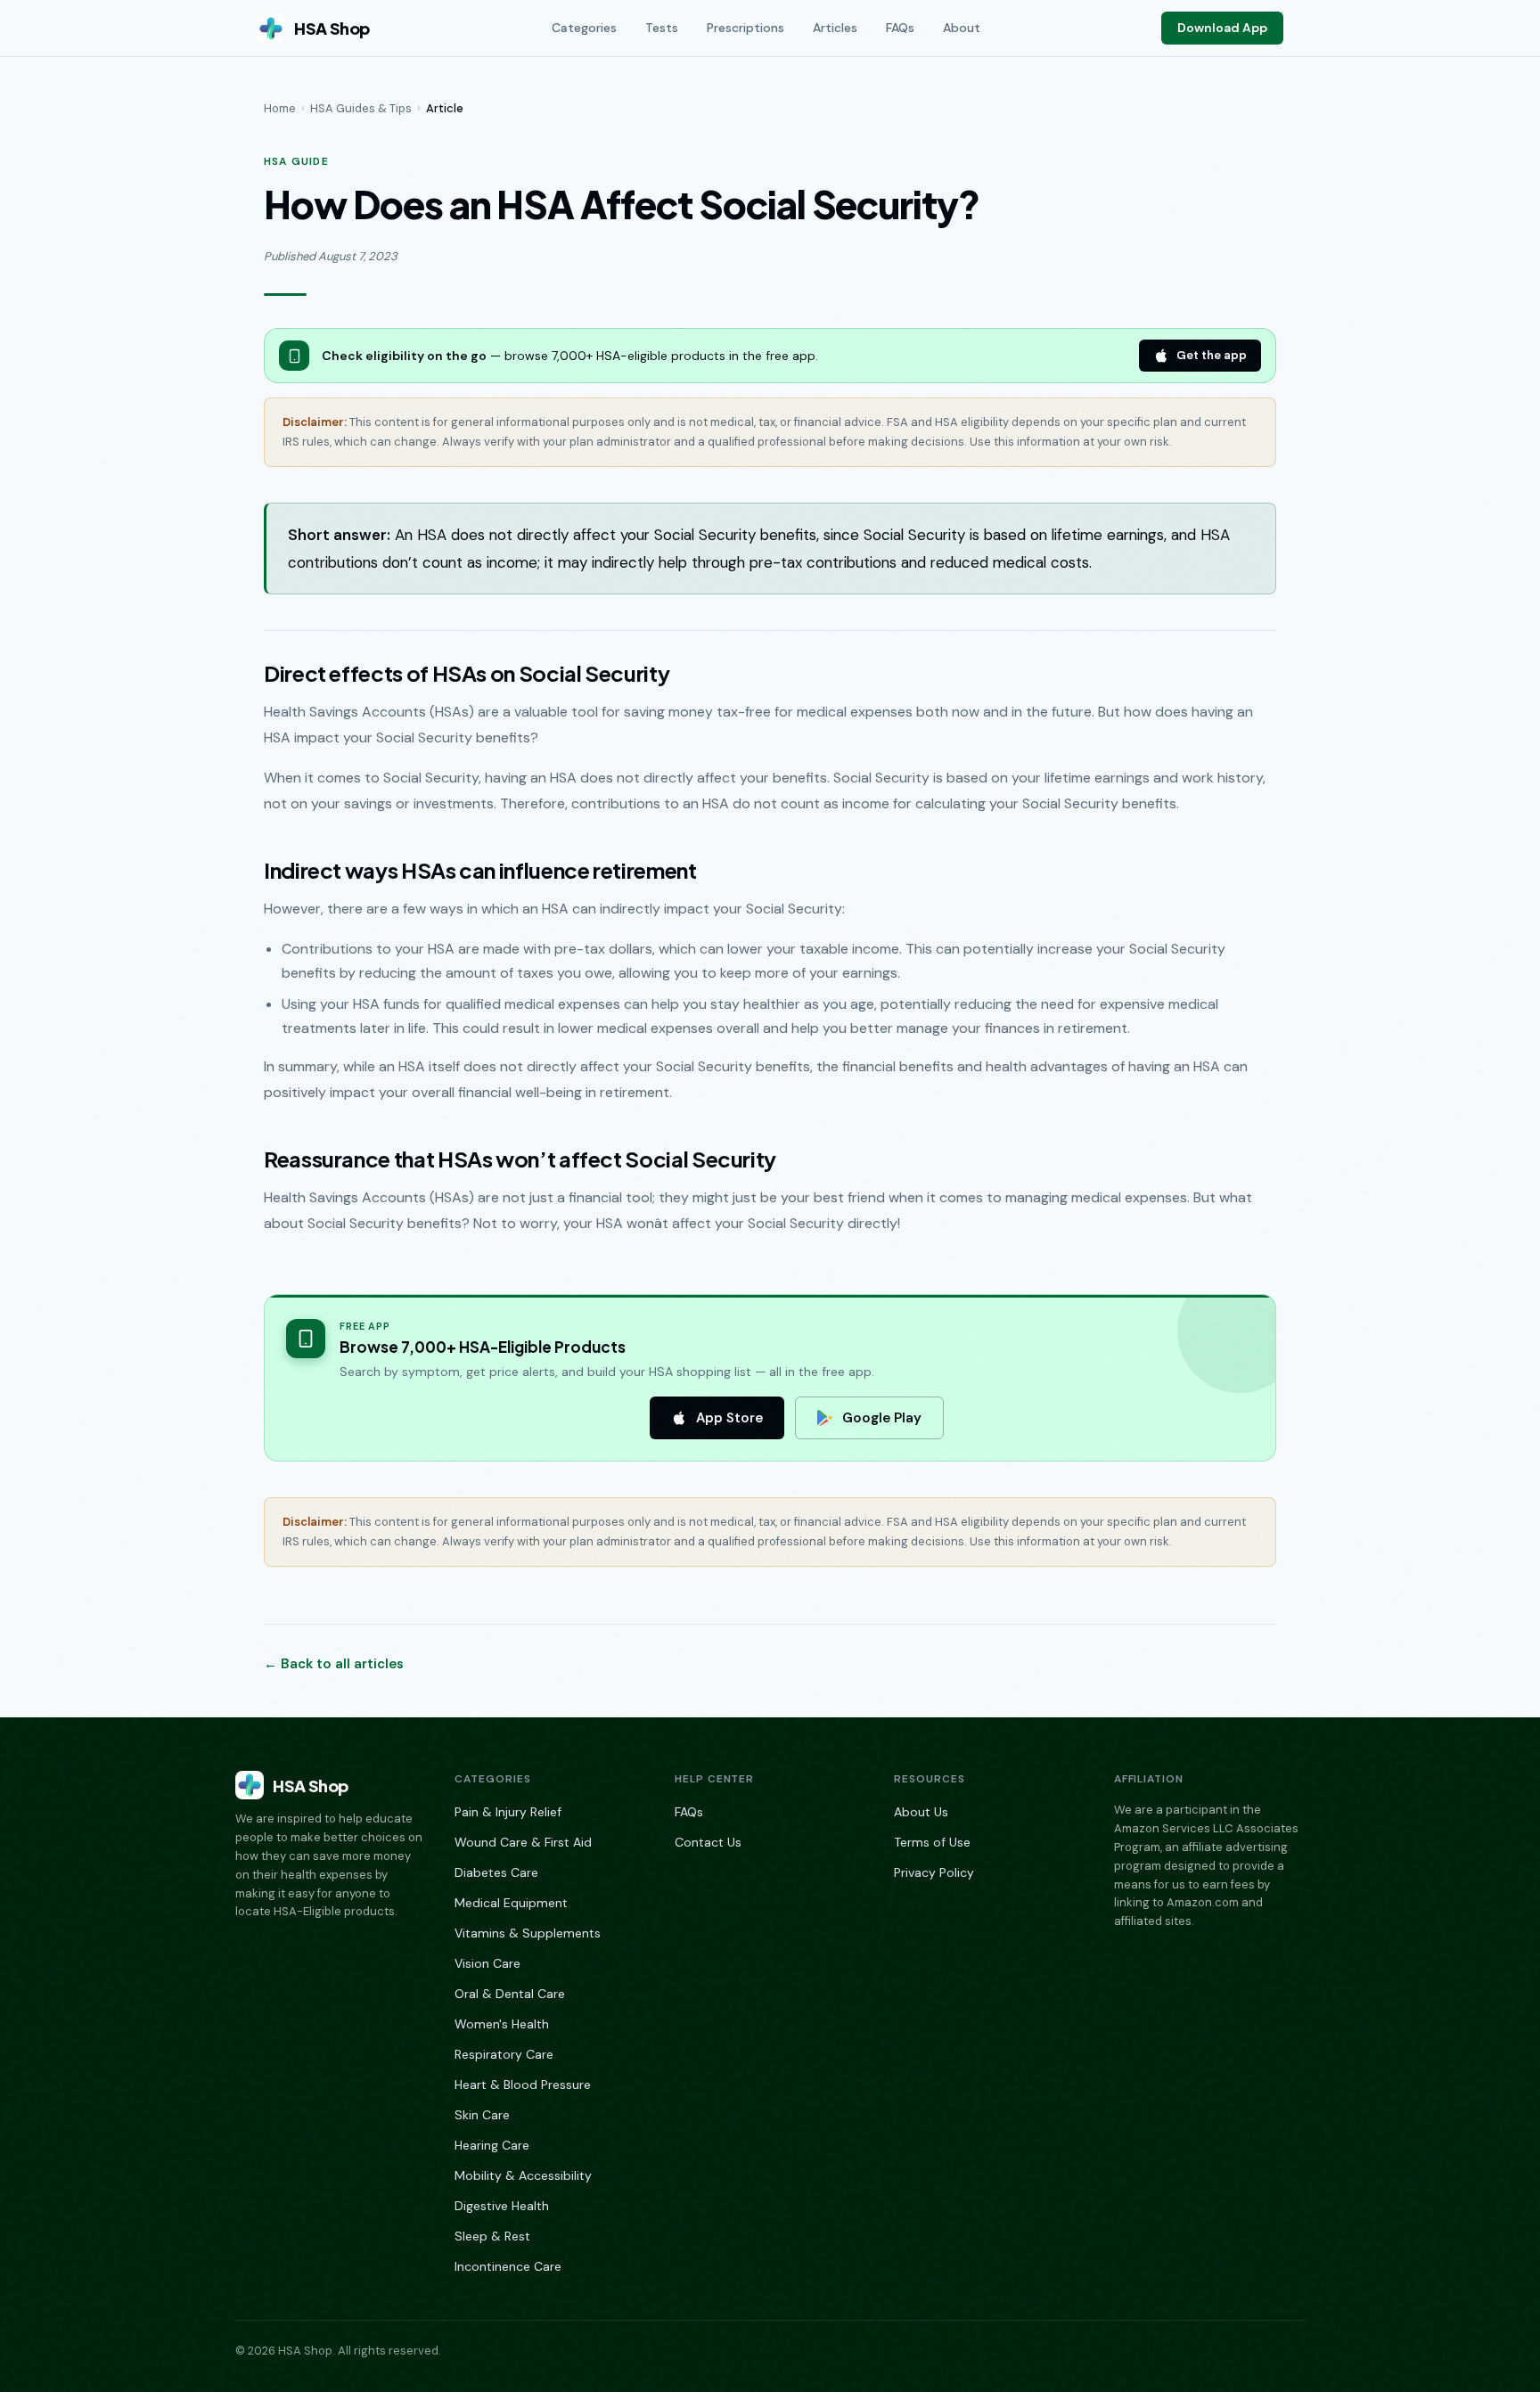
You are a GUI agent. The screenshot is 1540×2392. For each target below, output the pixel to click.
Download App (1222, 28)
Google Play (882, 1418)
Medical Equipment (511, 1903)
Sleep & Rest (492, 2236)
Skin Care (482, 2115)
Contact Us (708, 1842)
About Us (921, 1812)
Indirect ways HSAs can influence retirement (480, 870)
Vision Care (487, 1963)
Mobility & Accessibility (523, 2175)
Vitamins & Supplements (528, 1933)
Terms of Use (932, 1842)
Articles (835, 28)
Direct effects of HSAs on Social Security (467, 673)
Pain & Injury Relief (508, 1812)
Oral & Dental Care (510, 1994)
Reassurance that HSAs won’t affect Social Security (520, 1159)
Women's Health (502, 2024)
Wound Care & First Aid (523, 1842)
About (962, 28)
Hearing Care (492, 2145)
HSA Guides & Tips (361, 108)
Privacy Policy (934, 1872)
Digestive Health (502, 2206)
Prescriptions (745, 28)
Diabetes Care (496, 1872)
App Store (729, 1418)
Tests (662, 28)
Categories (584, 28)
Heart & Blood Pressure (523, 2085)
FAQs (900, 28)
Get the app (1212, 355)
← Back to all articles (334, 1664)
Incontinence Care (508, 2266)
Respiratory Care (504, 2054)
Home (280, 108)
